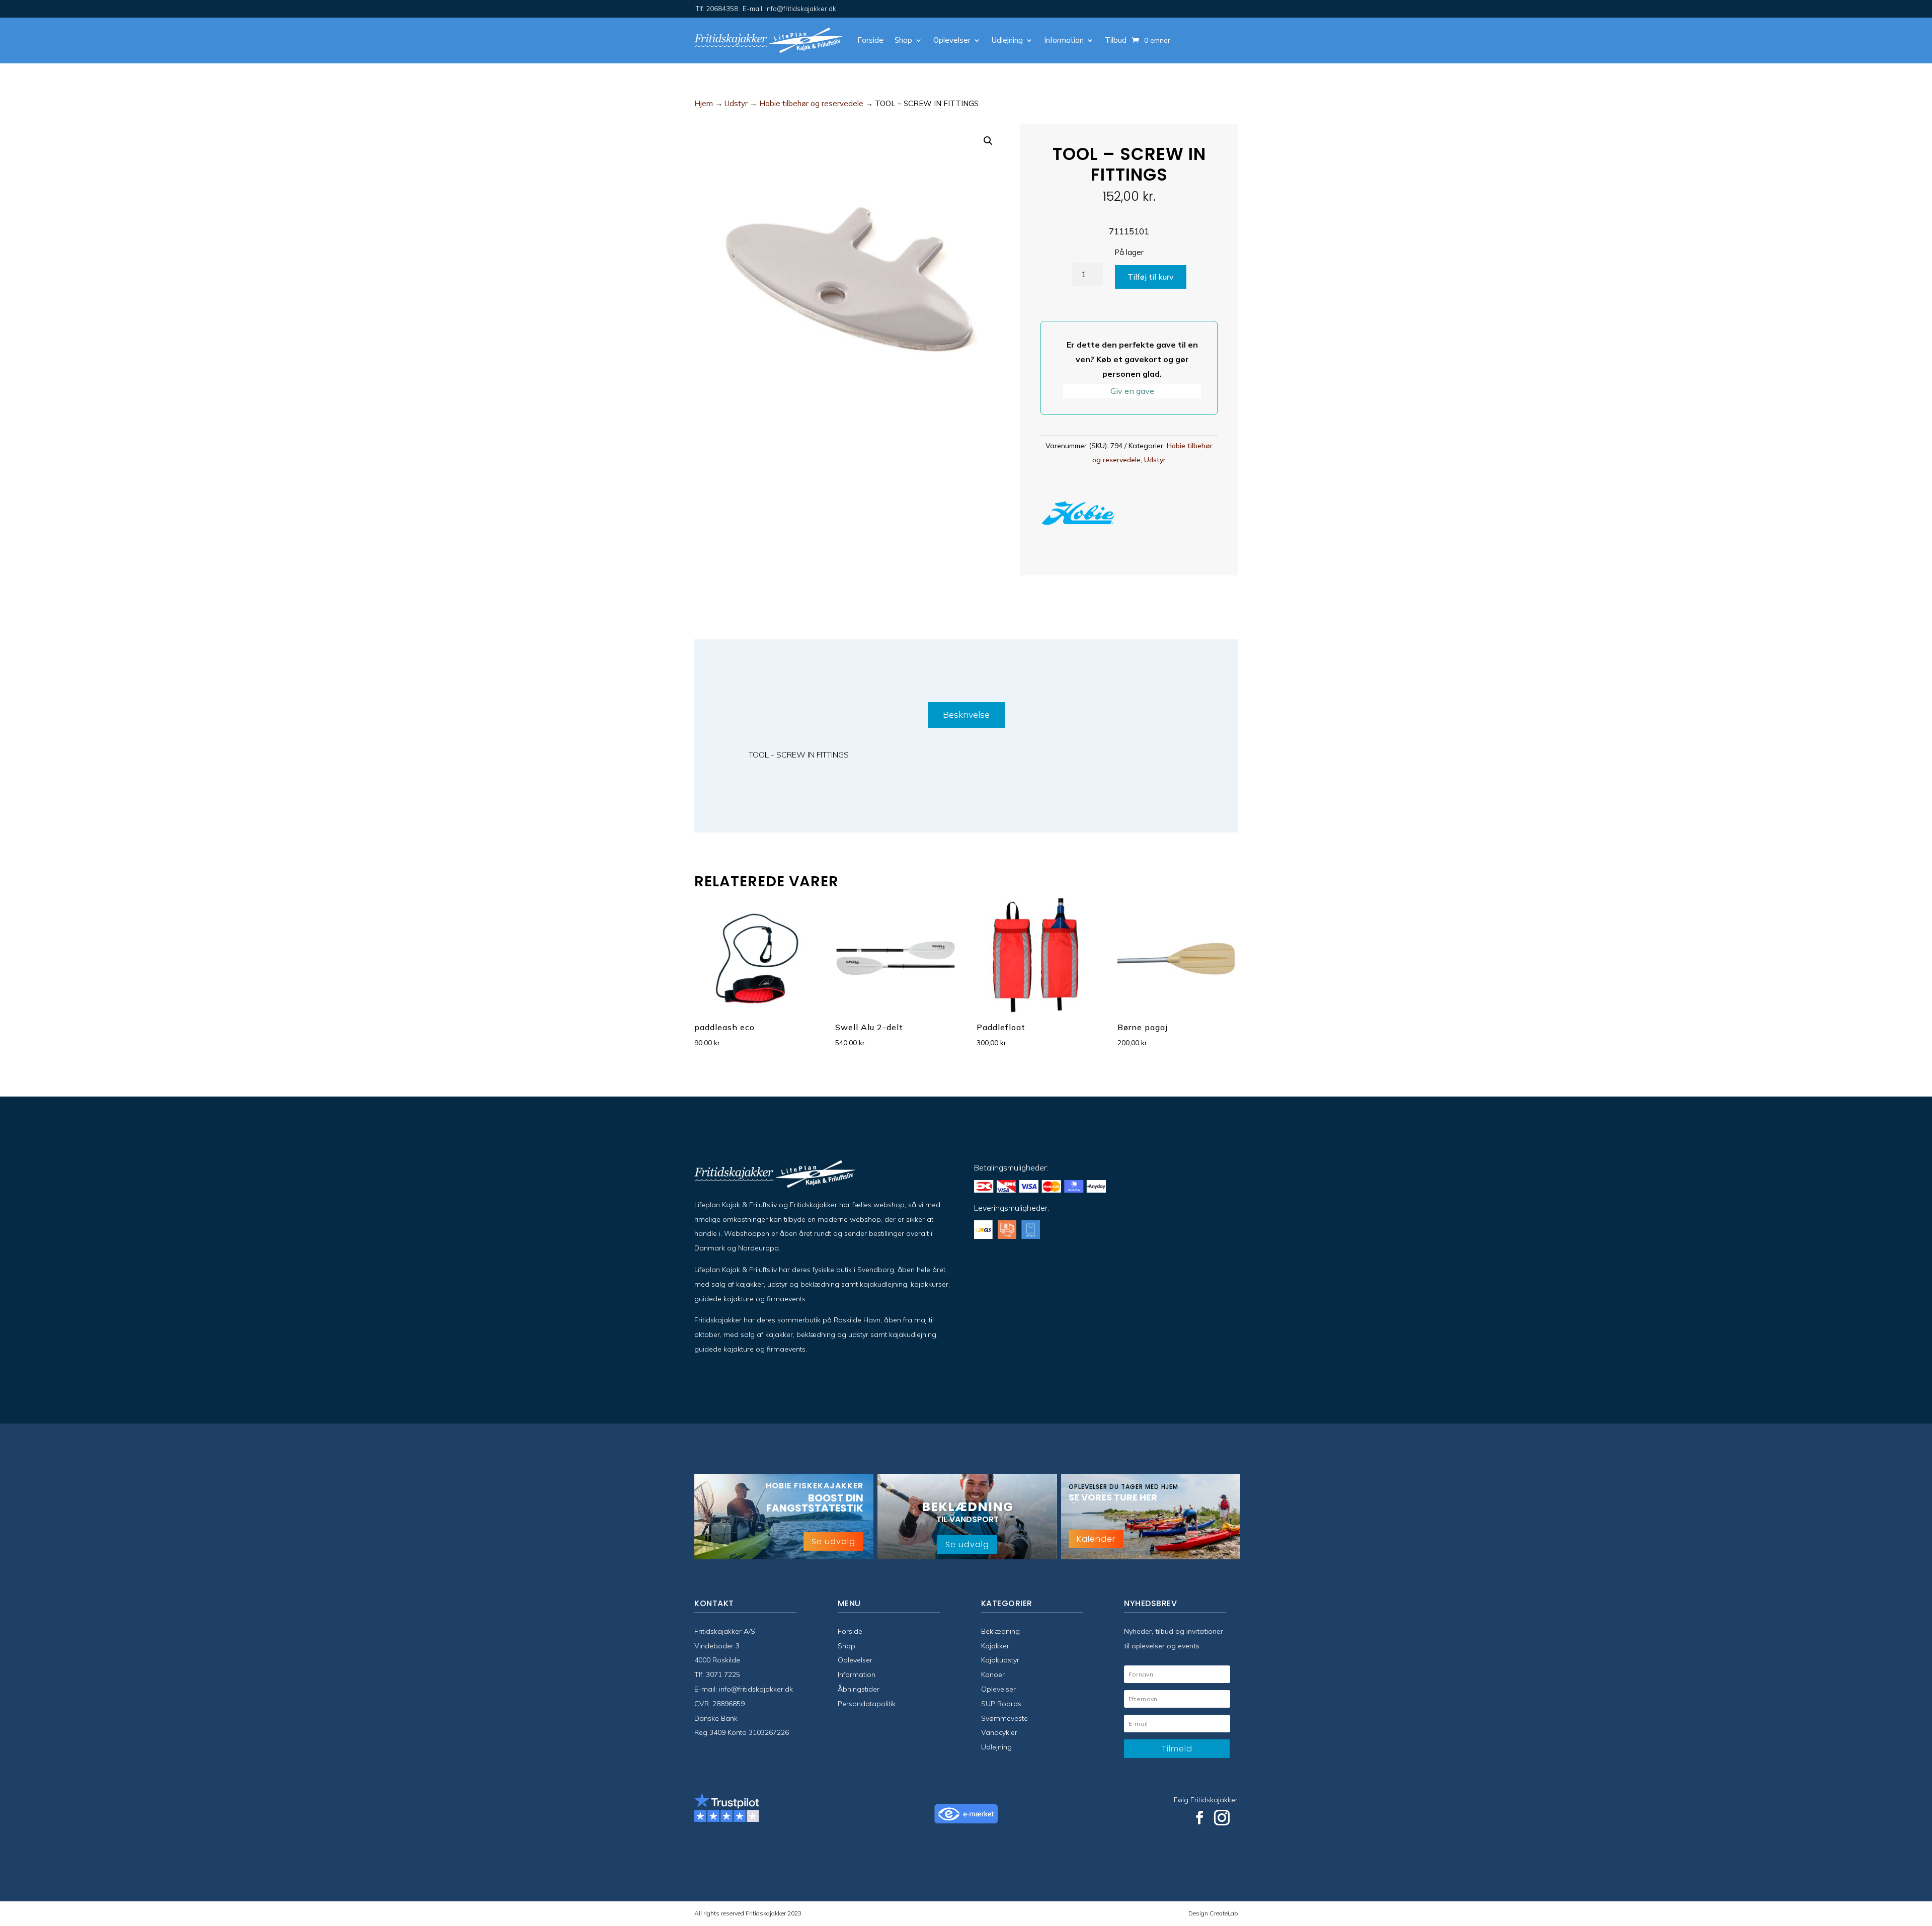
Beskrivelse (966, 715)
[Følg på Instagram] (1222, 1818)
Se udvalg (833, 1541)
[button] (988, 141)
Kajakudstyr (1000, 1660)
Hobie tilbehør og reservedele (811, 103)
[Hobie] (1078, 515)
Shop (903, 40)
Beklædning (1000, 1631)
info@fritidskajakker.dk (756, 1689)
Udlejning (1007, 40)
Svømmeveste (1004, 1718)
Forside (870, 40)
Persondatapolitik (867, 1704)
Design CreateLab (1213, 1913)
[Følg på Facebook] (1199, 1818)
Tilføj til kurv (1151, 277)
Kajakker (995, 1646)
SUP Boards (1001, 1704)
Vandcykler (999, 1732)
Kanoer (993, 1674)
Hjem (704, 103)
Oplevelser (952, 40)
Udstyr (736, 103)
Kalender (1096, 1539)
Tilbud (1116, 40)
